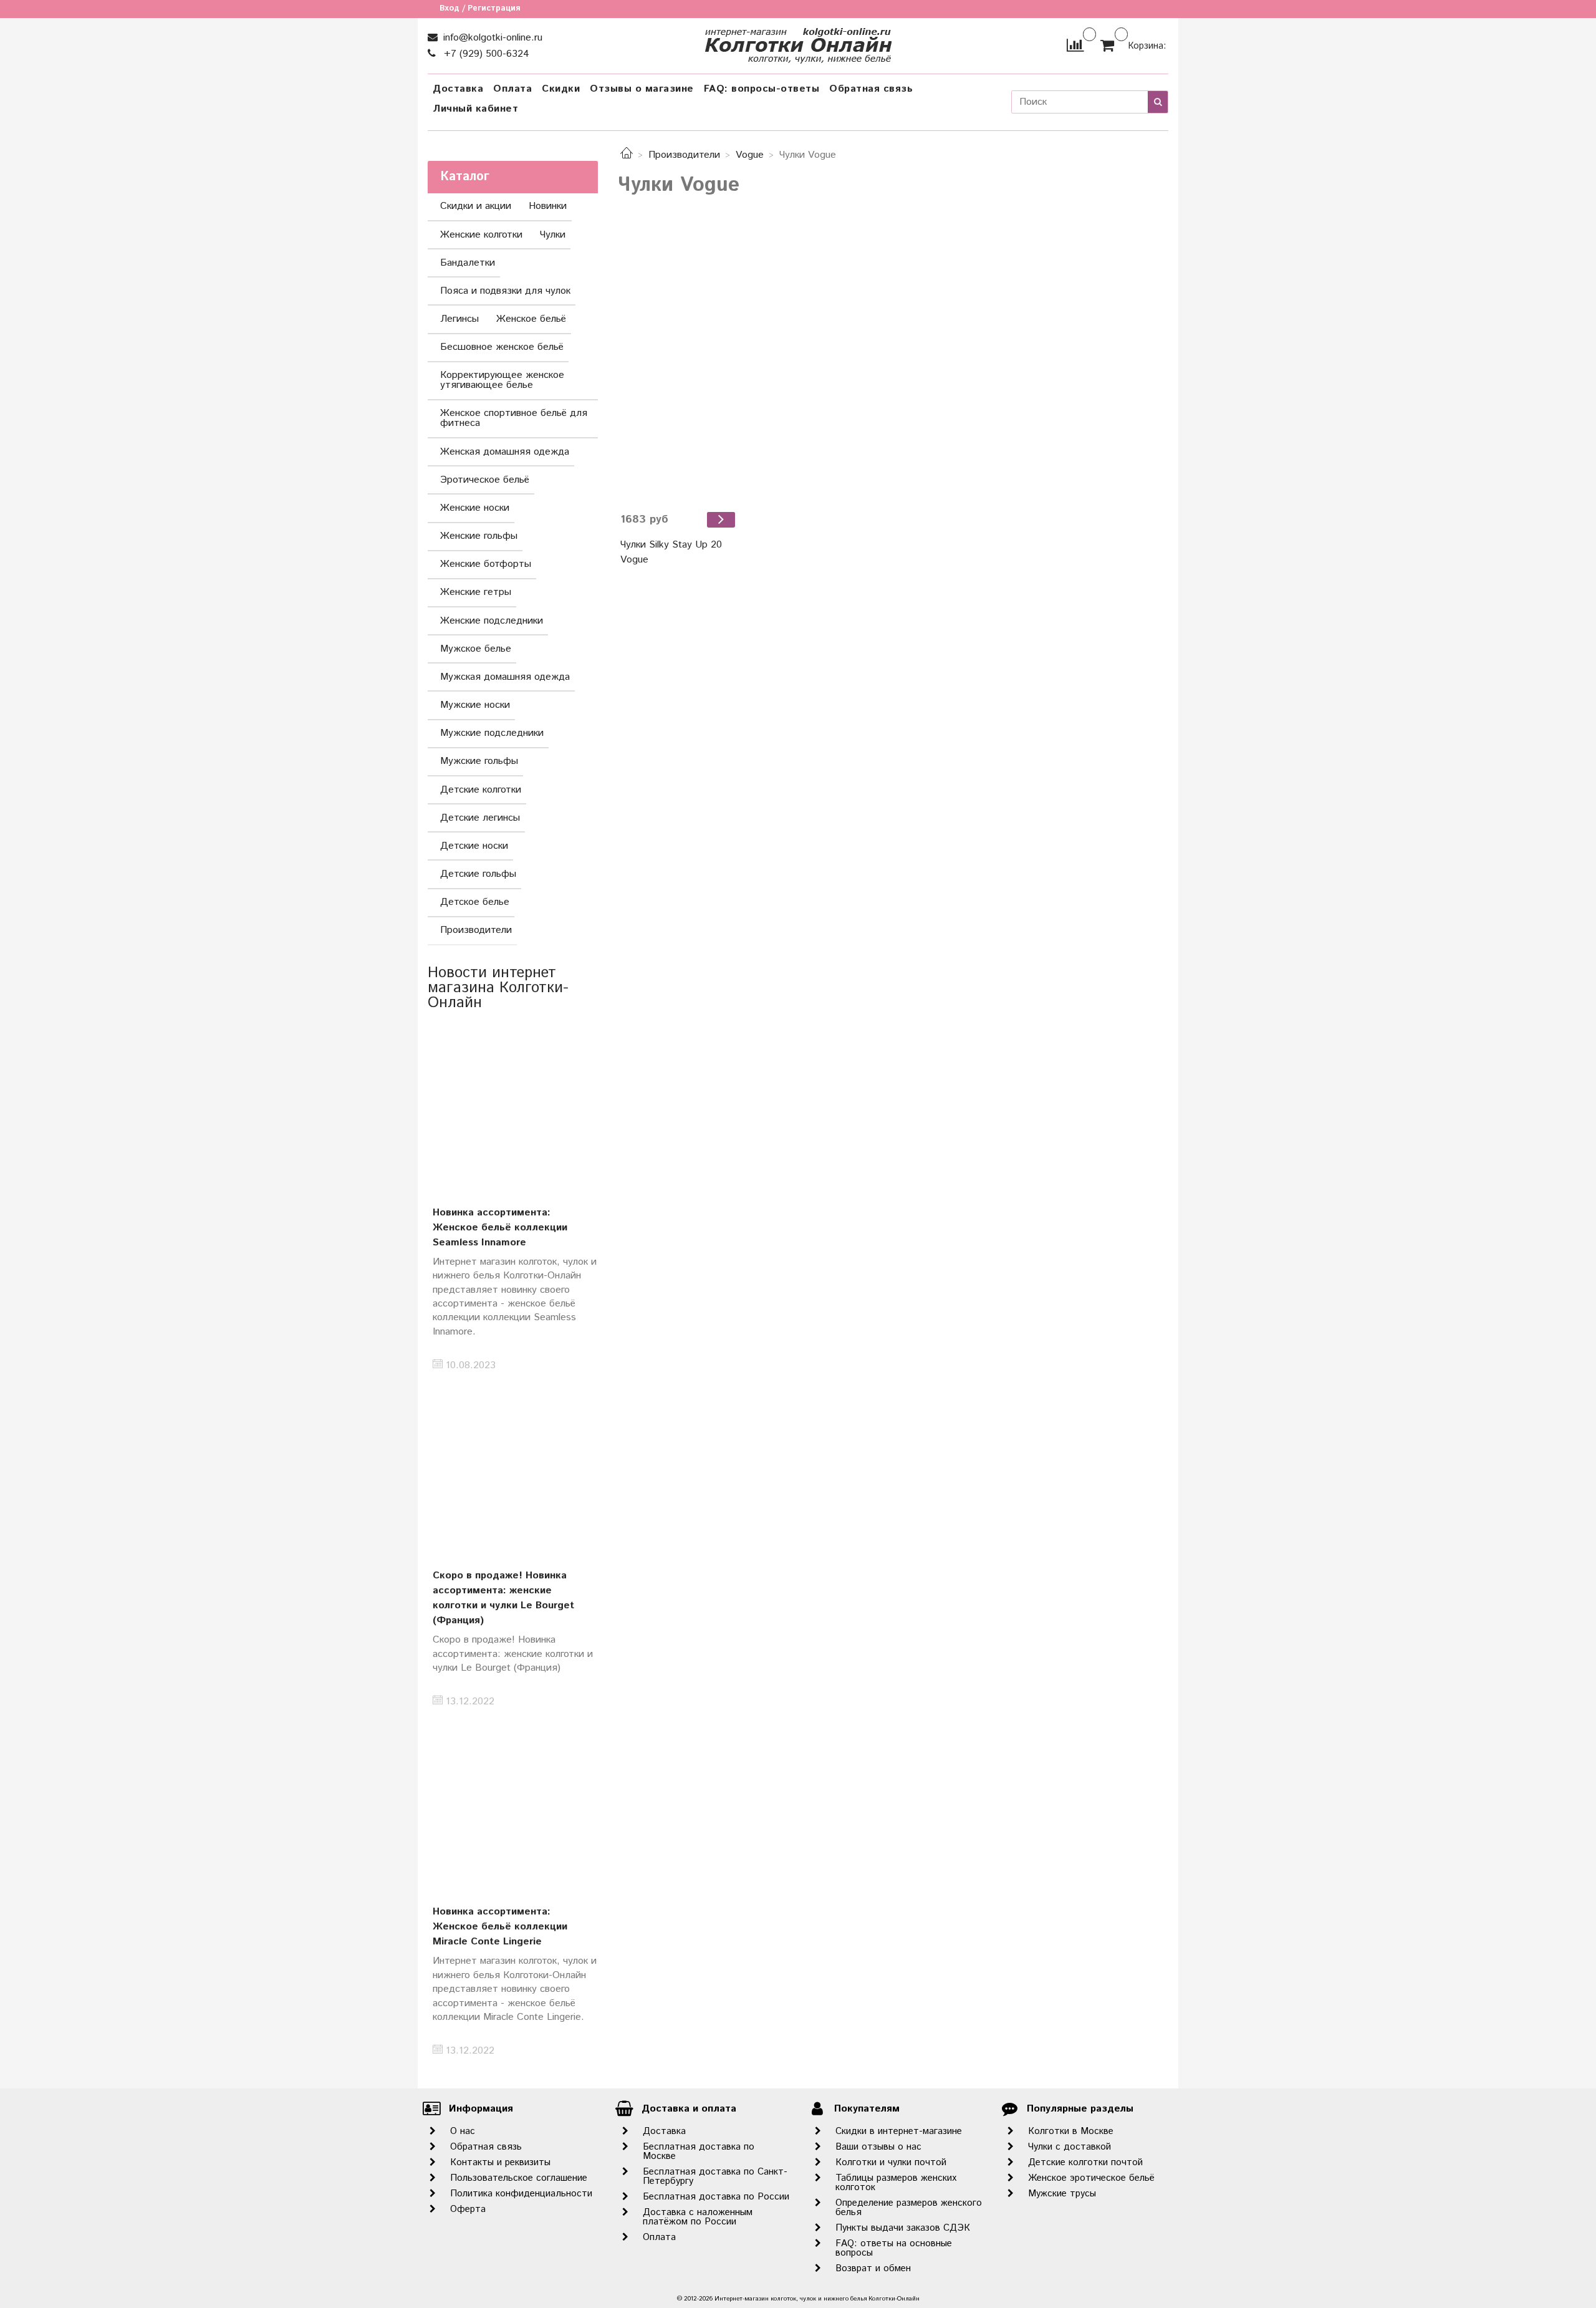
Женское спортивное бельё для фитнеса (514, 418)
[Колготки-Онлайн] (798, 43)
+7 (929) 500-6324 (485, 54)
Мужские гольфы (479, 761)
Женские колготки (481, 235)
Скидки (561, 89)
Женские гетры (476, 592)
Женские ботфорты (486, 564)
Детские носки (474, 846)
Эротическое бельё (485, 480)
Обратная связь (871, 89)
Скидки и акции (476, 206)
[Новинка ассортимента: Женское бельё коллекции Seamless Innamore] (513, 1105)
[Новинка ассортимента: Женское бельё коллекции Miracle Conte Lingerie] (513, 1804)
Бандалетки (468, 263)
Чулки (553, 235)
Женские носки (475, 508)
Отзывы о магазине (642, 89)
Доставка (458, 89)
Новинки (548, 206)
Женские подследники (492, 621)
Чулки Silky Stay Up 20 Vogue (671, 552)
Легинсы (459, 319)
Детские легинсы (480, 818)
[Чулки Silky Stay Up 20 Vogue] (679, 365)
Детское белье (475, 902)
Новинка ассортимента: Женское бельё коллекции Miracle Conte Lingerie (500, 1927)
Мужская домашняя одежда (505, 677)
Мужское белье (476, 649)
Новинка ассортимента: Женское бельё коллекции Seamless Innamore (500, 1228)
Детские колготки (481, 790)
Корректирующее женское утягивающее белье (502, 380)
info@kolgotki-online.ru (491, 38)
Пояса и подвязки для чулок (505, 291)
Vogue (750, 155)
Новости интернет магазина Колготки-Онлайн (498, 988)
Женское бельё (531, 319)
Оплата (512, 89)
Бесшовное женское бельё (502, 347)
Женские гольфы (479, 536)
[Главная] (627, 155)
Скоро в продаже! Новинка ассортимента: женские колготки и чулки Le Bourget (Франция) (503, 1598)
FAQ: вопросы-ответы (762, 89)
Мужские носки (475, 705)
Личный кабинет (475, 109)
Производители (684, 155)
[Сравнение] (1075, 45)
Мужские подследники (492, 733)
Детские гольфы (478, 874)
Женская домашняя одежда (505, 452)
